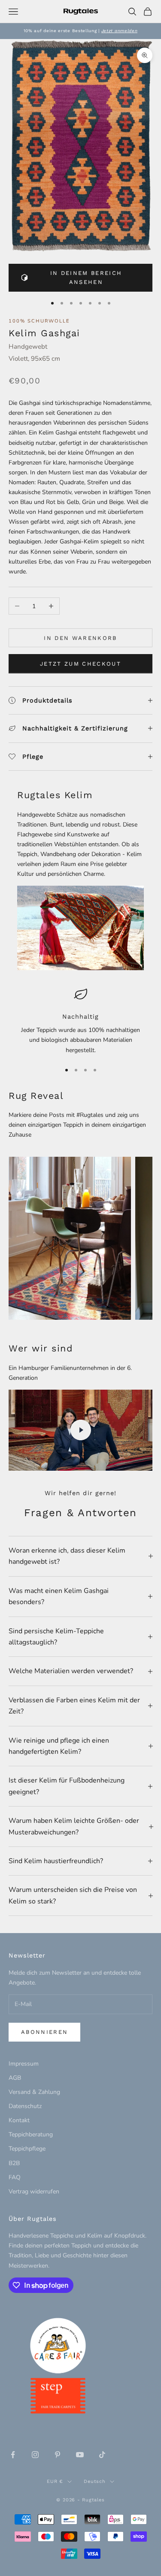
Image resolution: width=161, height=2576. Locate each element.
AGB (15, 2078)
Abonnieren (44, 2032)
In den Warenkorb (80, 638)
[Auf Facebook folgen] (13, 2455)
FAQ (15, 2177)
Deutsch (94, 2481)
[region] (80, 1021)
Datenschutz (25, 2106)
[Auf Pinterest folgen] (58, 2455)
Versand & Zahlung (34, 2092)
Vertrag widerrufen (34, 2191)
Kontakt (19, 2120)
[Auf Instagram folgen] (35, 2455)
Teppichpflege (27, 2149)
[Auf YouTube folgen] (80, 2455)
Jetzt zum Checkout (80, 664)
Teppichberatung (31, 2134)
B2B (14, 2163)
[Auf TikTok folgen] (102, 2455)
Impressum (24, 2064)
